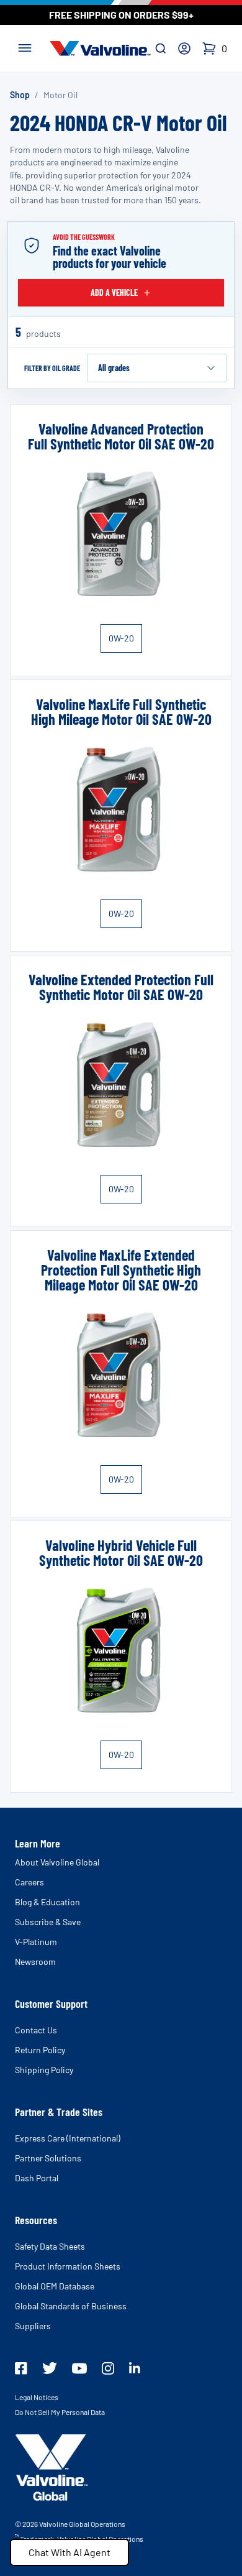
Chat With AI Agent (69, 2552)
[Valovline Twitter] (50, 2368)
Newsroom (35, 1962)
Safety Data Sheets (50, 2246)
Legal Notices (37, 2397)
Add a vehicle (114, 292)
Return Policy (40, 2050)
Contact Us (36, 2030)
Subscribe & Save (48, 1922)
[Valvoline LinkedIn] (135, 2368)
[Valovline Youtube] (79, 2368)
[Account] (184, 48)
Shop (20, 95)
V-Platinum (36, 1942)
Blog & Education (47, 1902)
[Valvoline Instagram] (108, 2368)
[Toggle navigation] (25, 47)
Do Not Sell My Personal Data (60, 2412)
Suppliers (33, 2326)
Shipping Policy (44, 2070)
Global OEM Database (55, 2286)
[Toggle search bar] (161, 48)
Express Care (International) (68, 2138)
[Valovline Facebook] (21, 2368)
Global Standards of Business (71, 2306)
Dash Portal (37, 2178)
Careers (29, 1882)
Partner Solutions (48, 2158)
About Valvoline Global (57, 1862)
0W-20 (121, 638)
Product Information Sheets (68, 2266)
